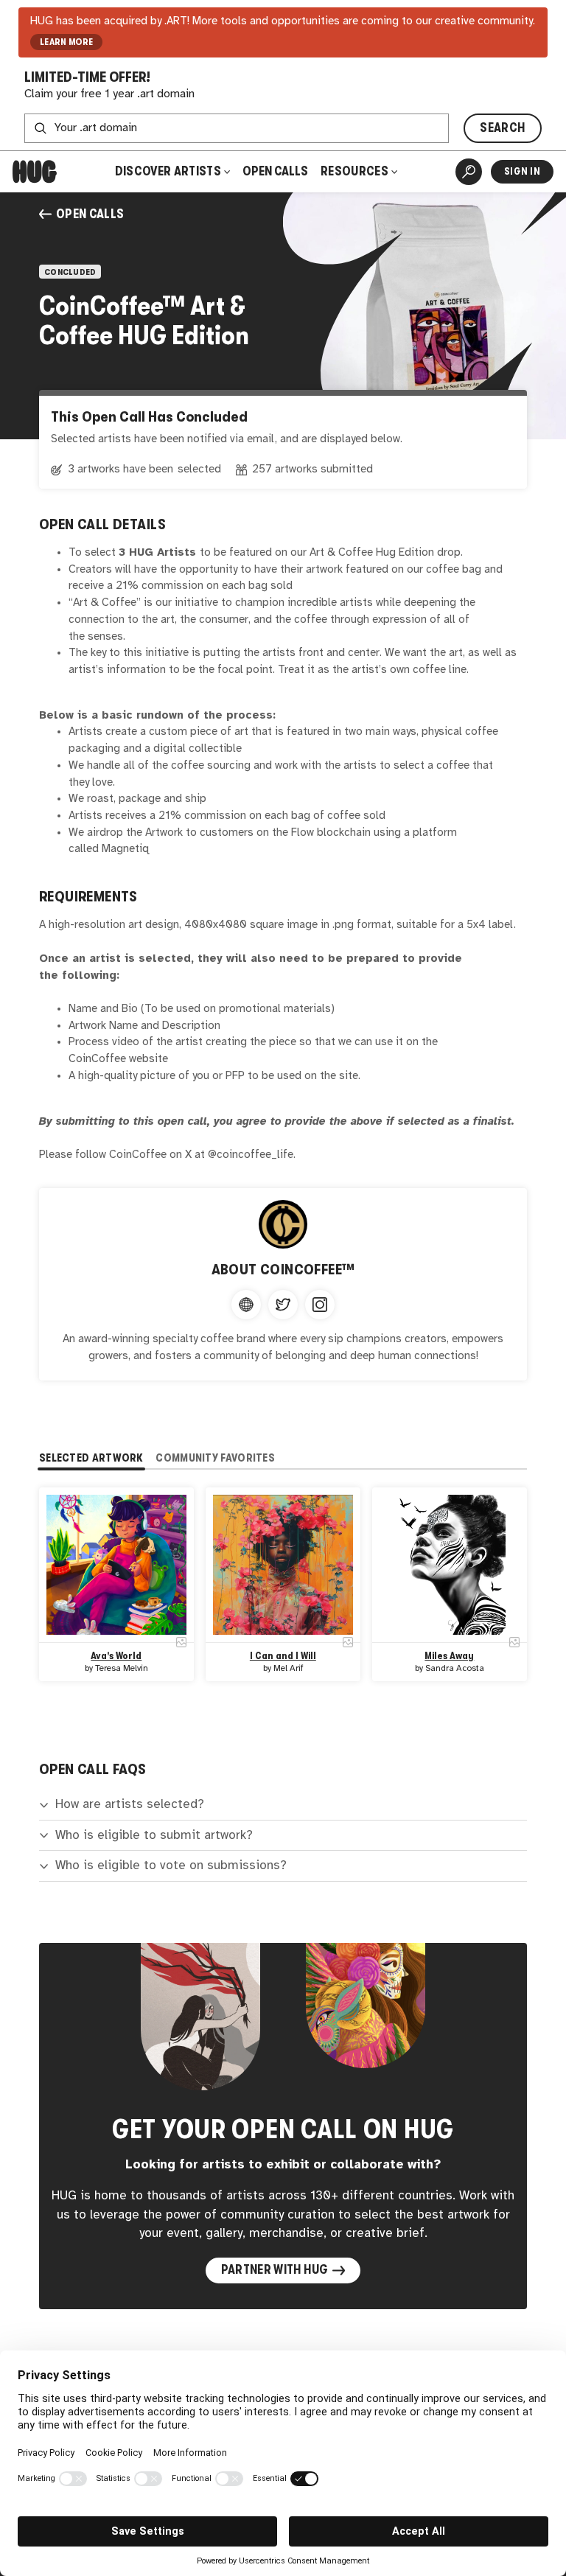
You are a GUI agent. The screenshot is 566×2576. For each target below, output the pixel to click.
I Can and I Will (283, 1656)
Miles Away (450, 1656)
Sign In (522, 171)
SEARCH (502, 128)
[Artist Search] (469, 172)
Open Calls (275, 171)
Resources (356, 171)
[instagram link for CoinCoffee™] (320, 1305)
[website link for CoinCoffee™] (246, 1305)
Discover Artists (168, 171)
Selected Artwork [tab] (91, 1458)
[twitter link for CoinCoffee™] (283, 1305)
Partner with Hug (275, 2270)
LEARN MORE (67, 42)
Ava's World (116, 1656)
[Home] (35, 172)
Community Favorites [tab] (215, 1458)
